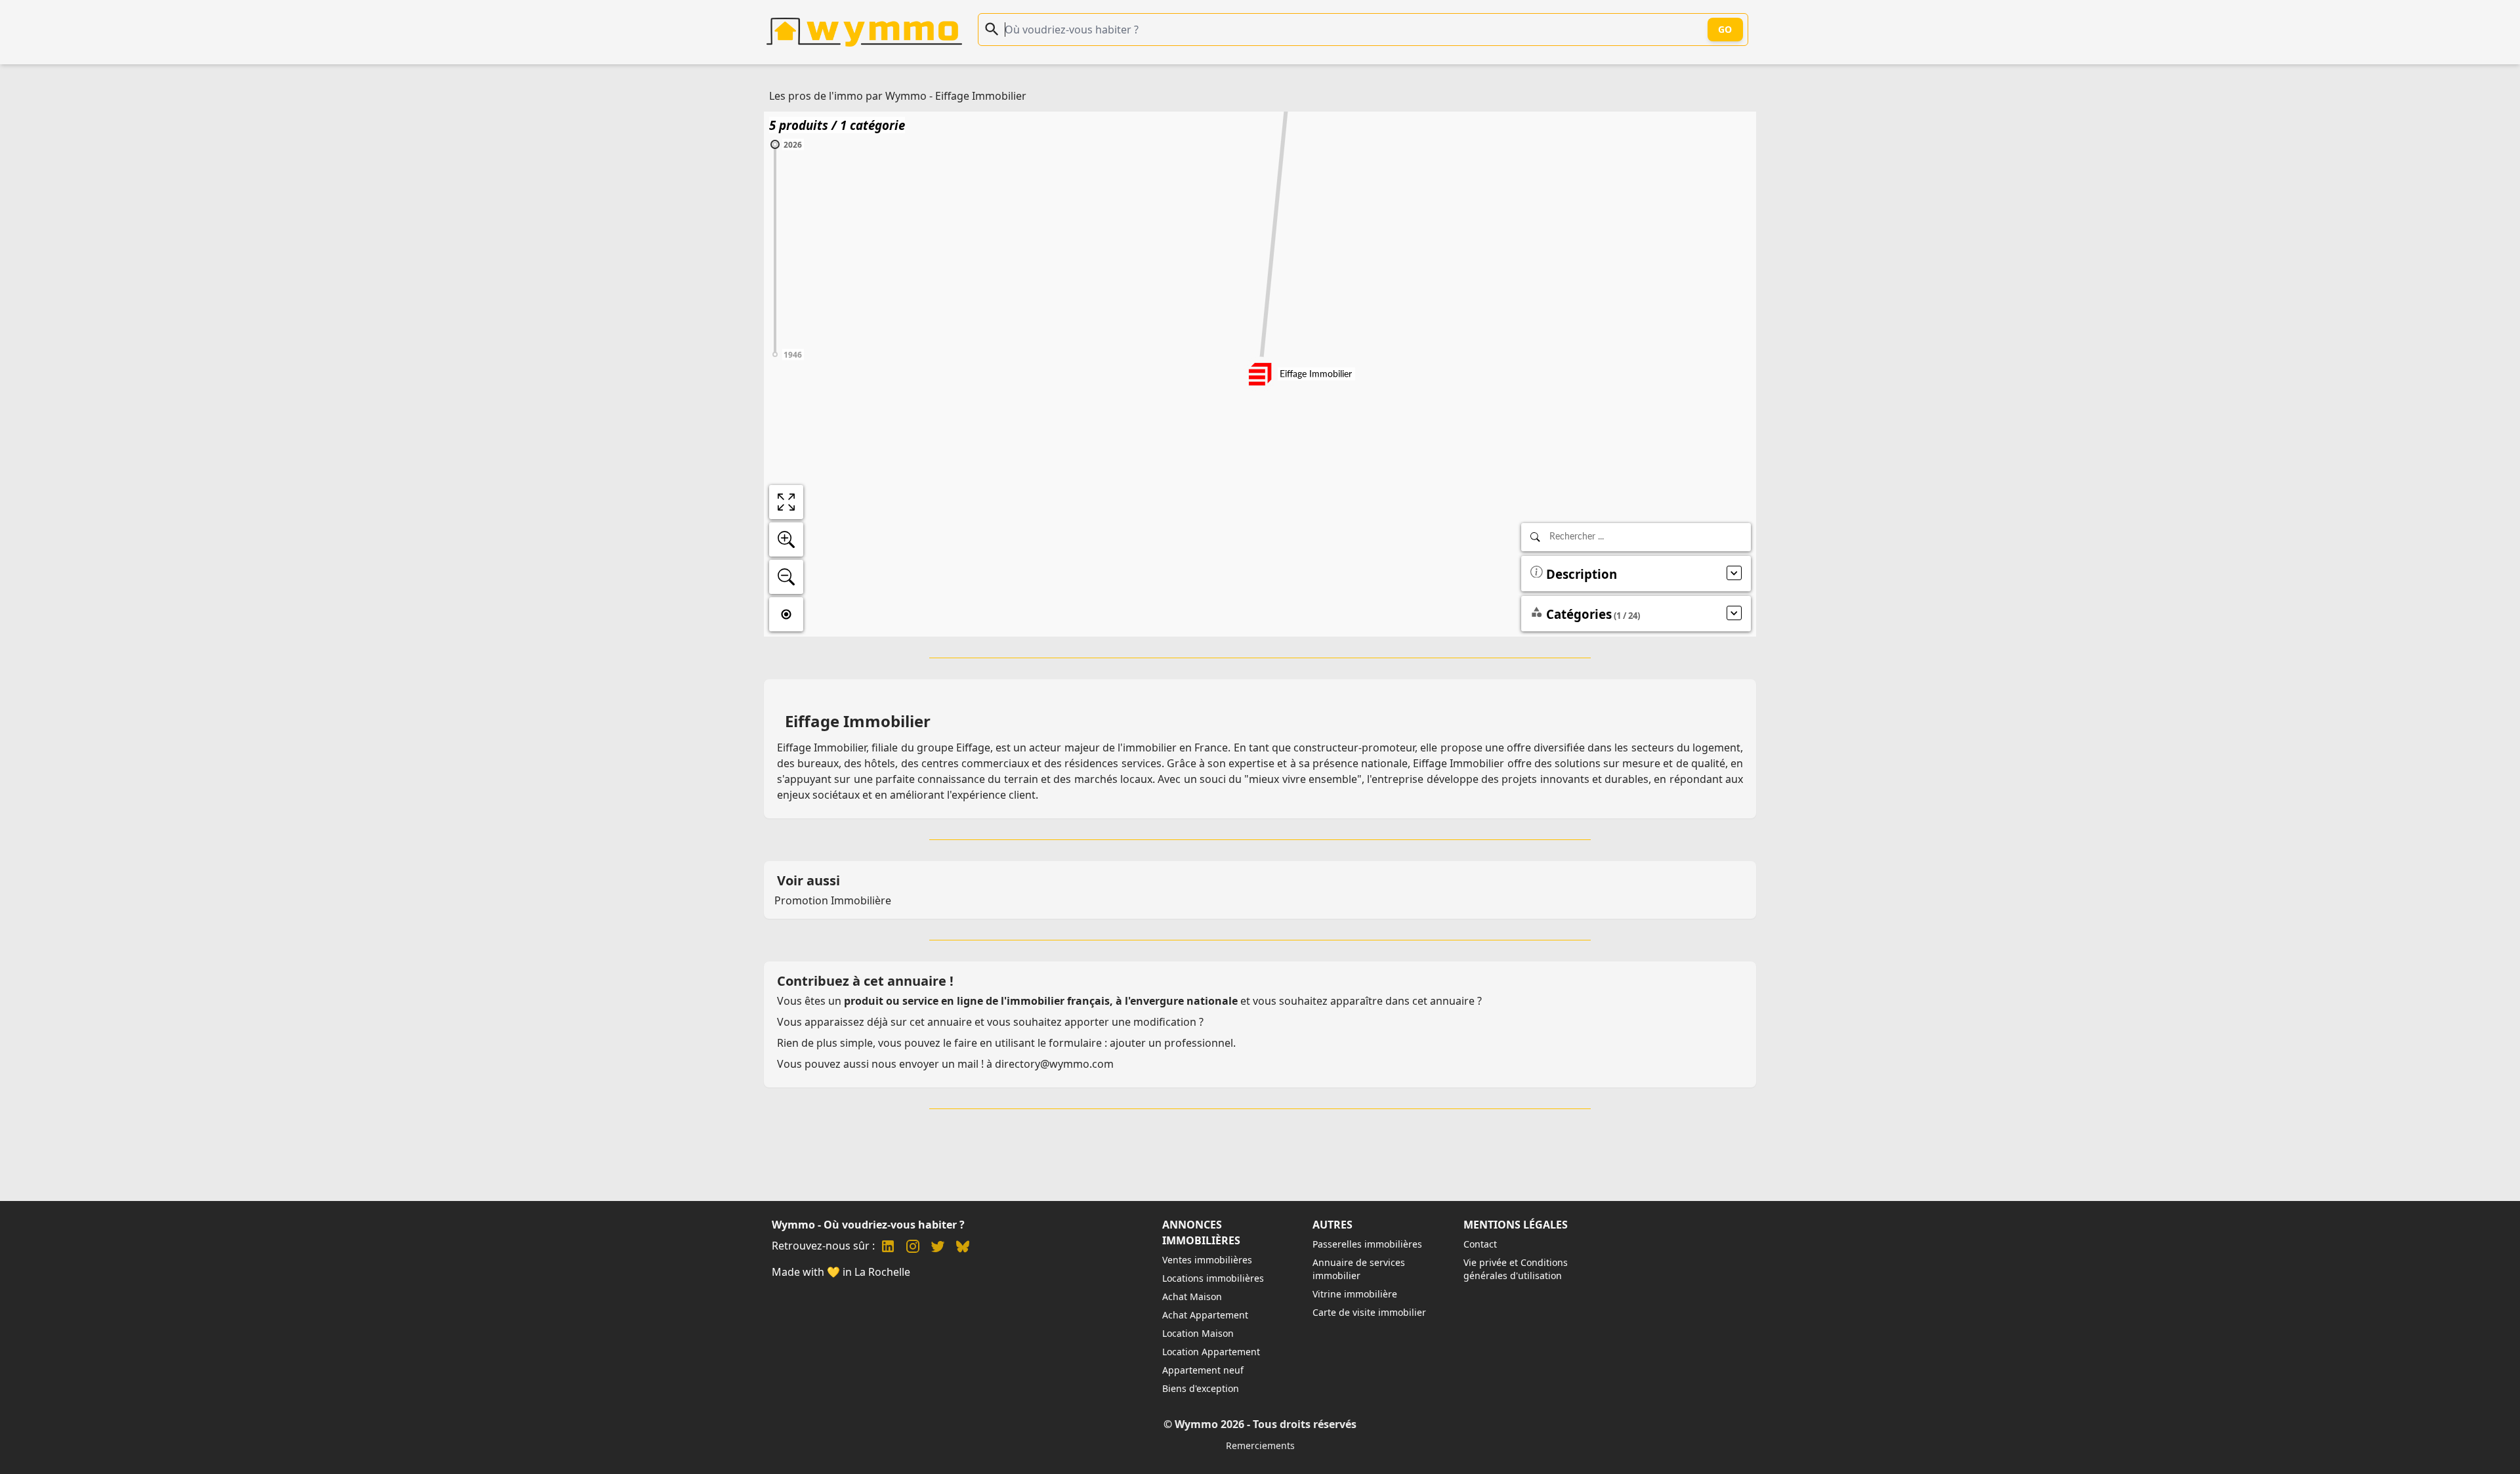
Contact (1480, 1244)
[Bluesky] (963, 1248)
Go (1725, 29)
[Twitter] (938, 1248)
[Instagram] (913, 1248)
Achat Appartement (1205, 1315)
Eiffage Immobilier (981, 96)
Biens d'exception (1201, 1388)
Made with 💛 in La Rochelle (841, 1272)
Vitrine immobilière (1355, 1294)
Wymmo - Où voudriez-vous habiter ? (868, 1225)
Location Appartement (1211, 1352)
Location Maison (1198, 1333)
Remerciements (1260, 1445)
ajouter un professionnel (1171, 1043)
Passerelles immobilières (1367, 1244)
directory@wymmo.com (1054, 1064)
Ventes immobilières (1207, 1260)
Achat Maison (1192, 1296)
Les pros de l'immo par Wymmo (848, 96)
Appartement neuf (1203, 1370)
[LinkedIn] (888, 1248)
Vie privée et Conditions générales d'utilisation (1516, 1269)
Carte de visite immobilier (1369, 1312)
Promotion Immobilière (833, 900)
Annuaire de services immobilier (1359, 1269)
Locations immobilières (1213, 1278)
